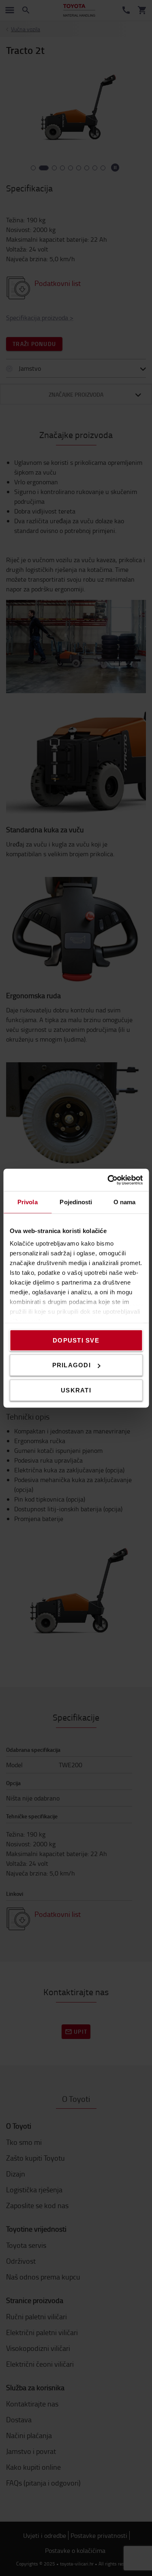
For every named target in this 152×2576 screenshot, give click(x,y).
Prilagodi (72, 1365)
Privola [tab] (28, 1202)
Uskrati (76, 1390)
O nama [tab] (125, 1202)
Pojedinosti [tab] (76, 1202)
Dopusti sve (76, 1340)
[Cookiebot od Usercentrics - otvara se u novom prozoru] (108, 1180)
